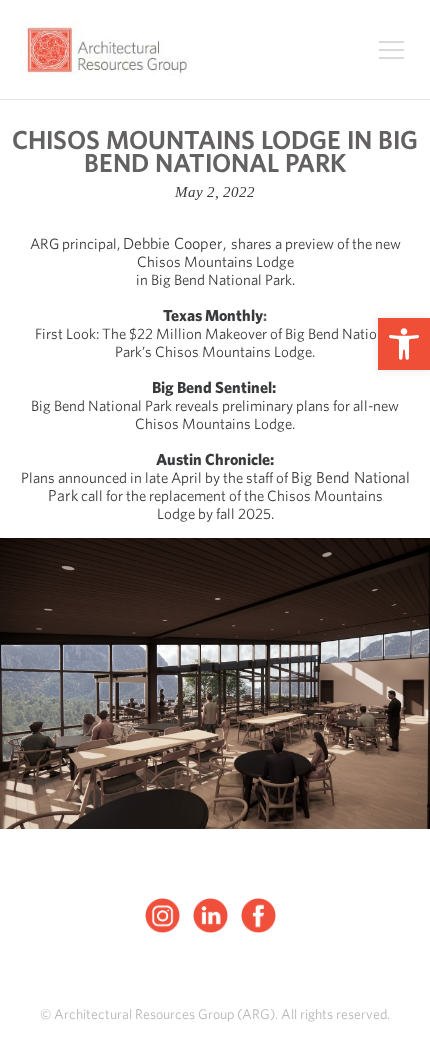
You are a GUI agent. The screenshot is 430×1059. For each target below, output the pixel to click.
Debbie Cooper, (177, 243)
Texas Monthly (213, 315)
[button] (404, 344)
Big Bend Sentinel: (215, 387)
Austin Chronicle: (215, 459)
